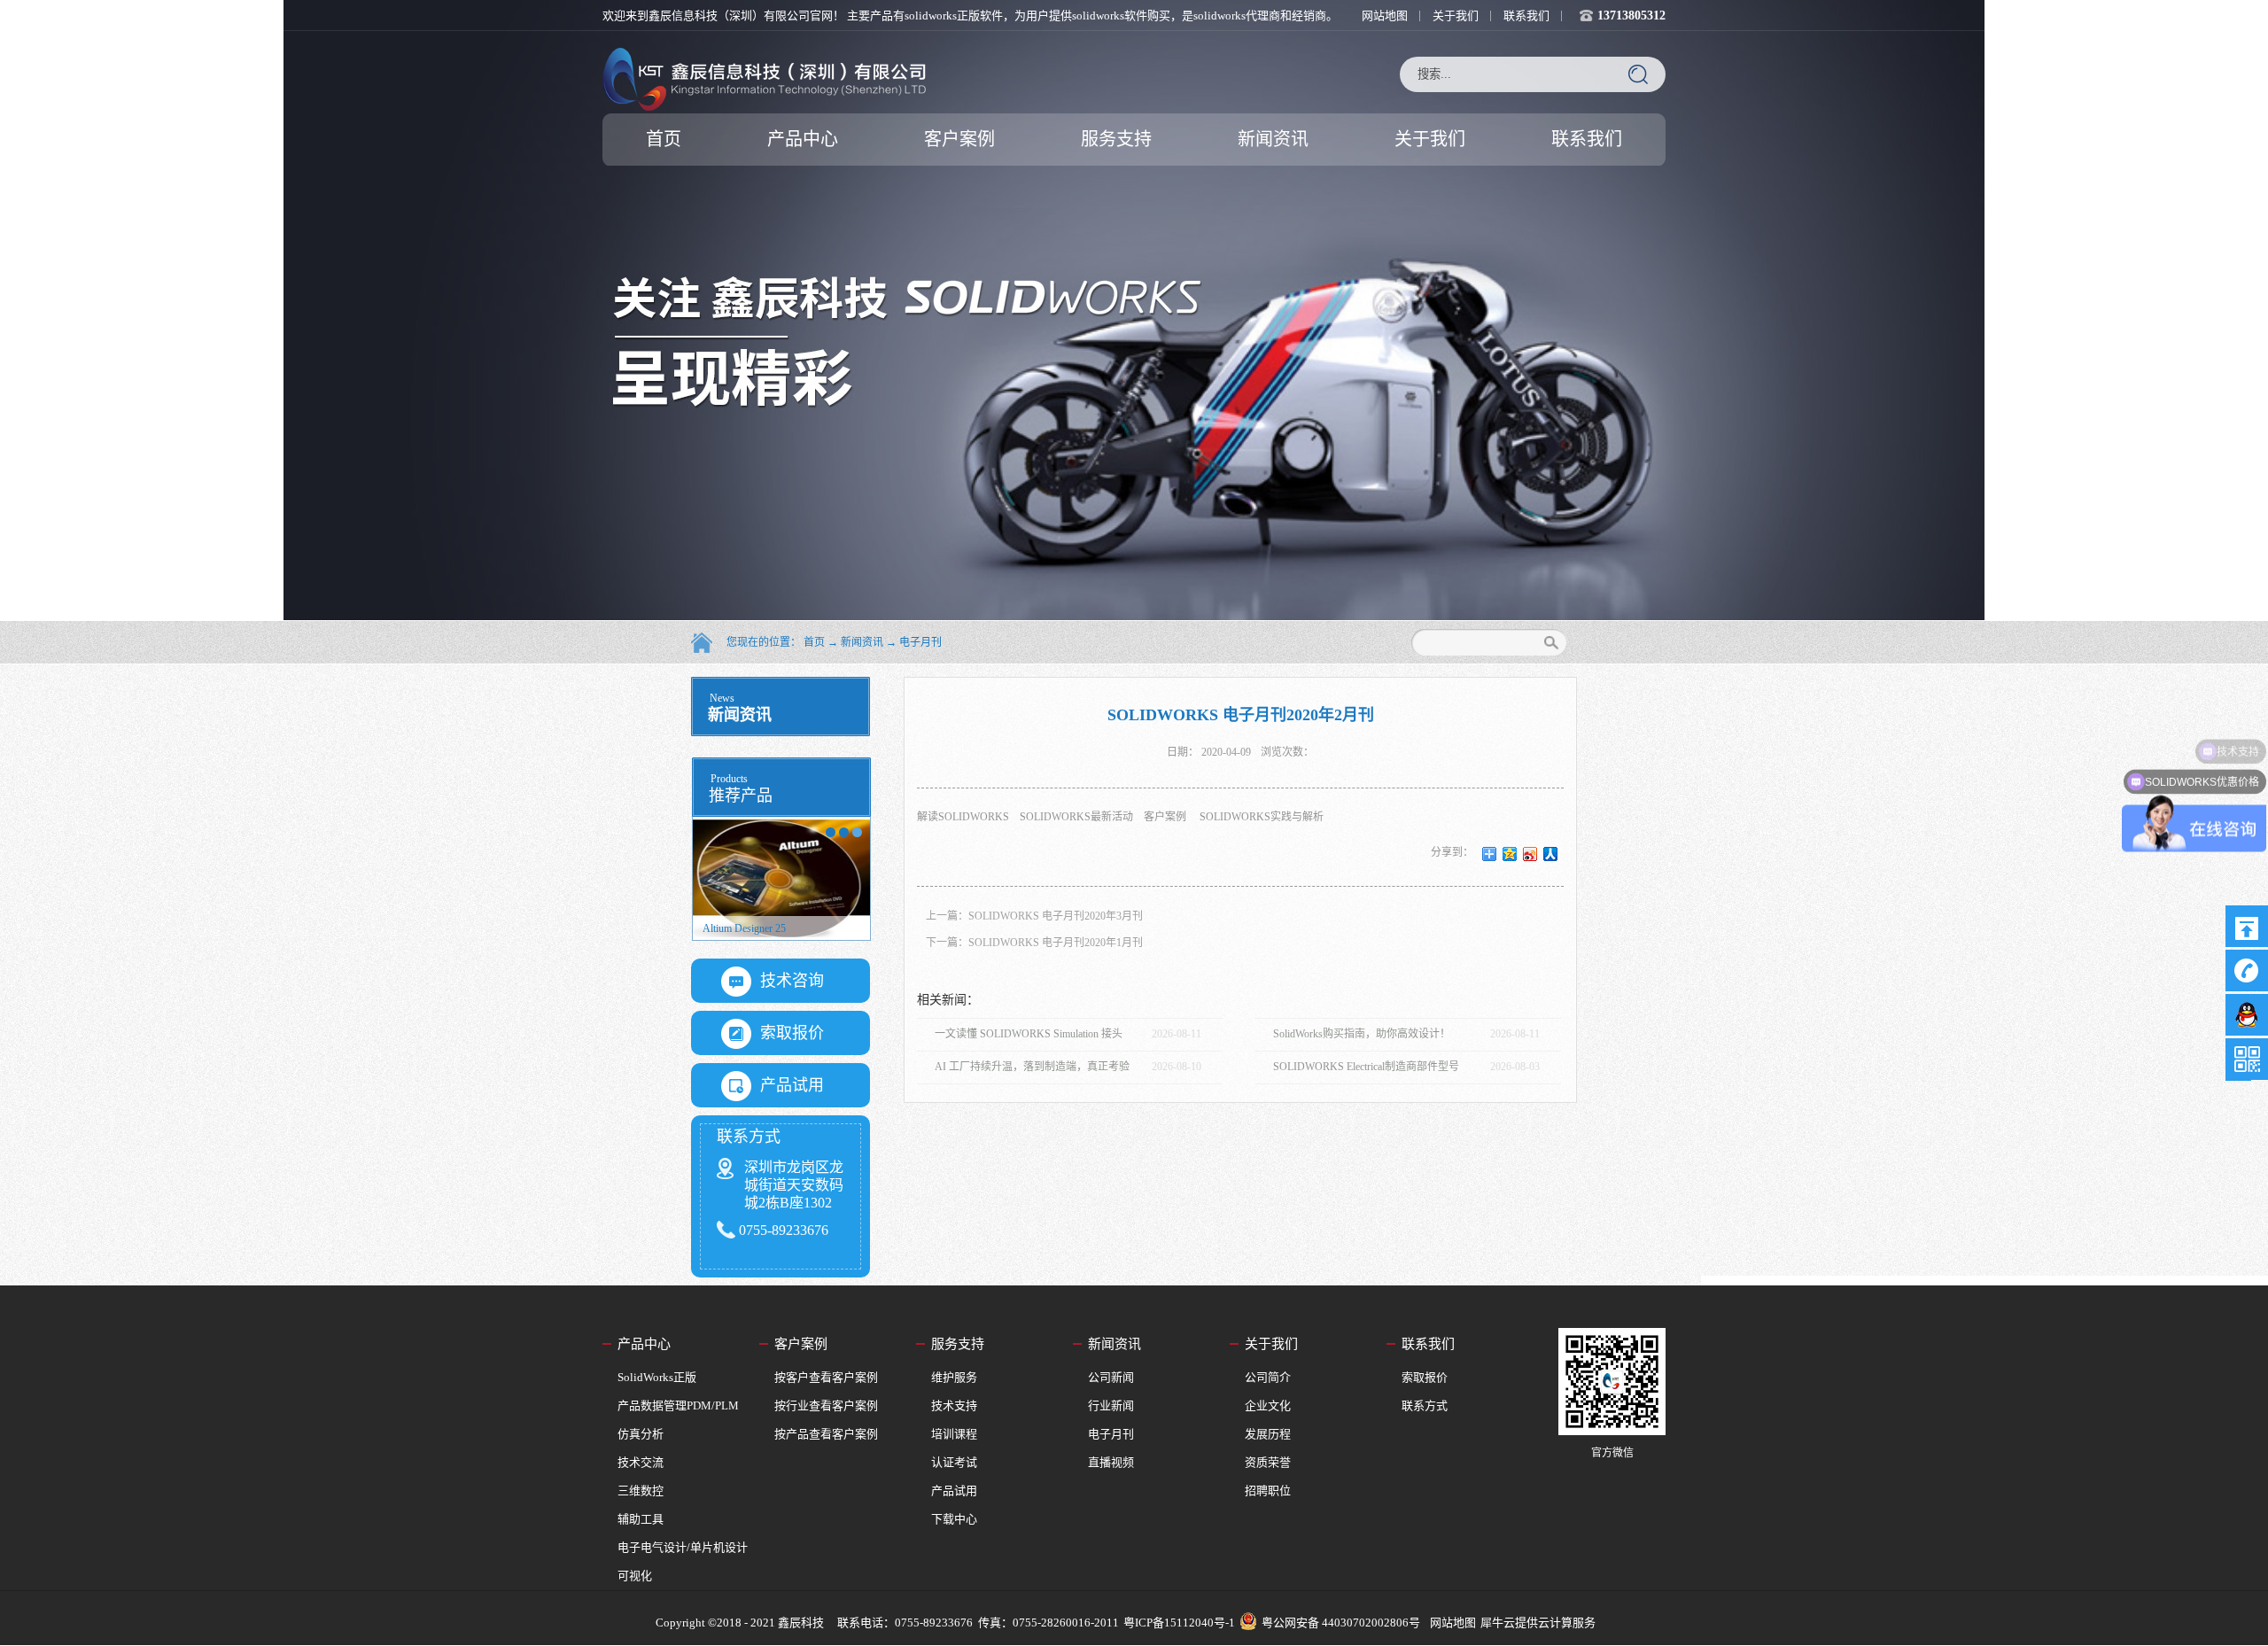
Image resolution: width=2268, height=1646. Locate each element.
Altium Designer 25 (774, 928)
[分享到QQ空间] (1510, 854)
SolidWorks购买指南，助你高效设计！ (1362, 1034)
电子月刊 (920, 642)
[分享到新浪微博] (1530, 854)
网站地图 (1450, 1623)
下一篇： (1034, 943)
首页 (664, 139)
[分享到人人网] (1551, 854)
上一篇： (1034, 916)
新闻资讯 (862, 642)
